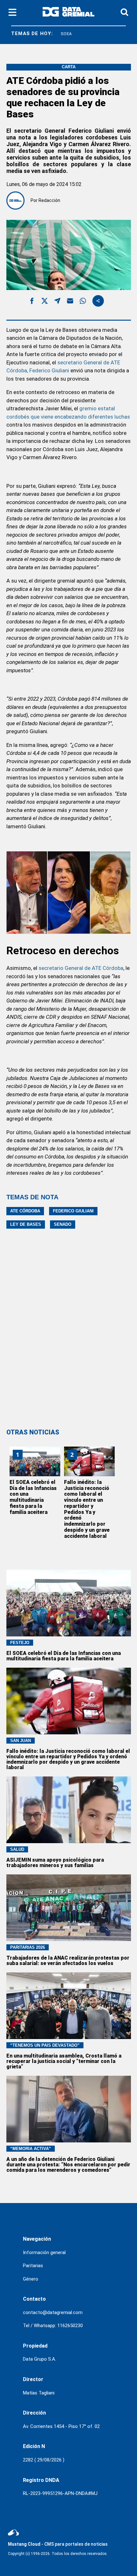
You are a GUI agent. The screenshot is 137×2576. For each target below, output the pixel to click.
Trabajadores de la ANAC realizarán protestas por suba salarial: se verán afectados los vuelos (68, 1961)
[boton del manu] (12, 13)
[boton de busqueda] (124, 13)
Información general (44, 2252)
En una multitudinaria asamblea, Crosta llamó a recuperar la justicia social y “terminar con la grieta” (64, 2061)
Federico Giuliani (73, 1211)
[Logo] (68, 13)
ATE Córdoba (25, 1211)
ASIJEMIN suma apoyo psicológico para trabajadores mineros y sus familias (55, 1863)
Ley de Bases (26, 1224)
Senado (63, 1224)
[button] (32, 302)
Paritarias (33, 2266)
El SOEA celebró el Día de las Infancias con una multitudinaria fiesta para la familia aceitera (33, 1497)
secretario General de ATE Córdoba (81, 968)
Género (31, 2279)
